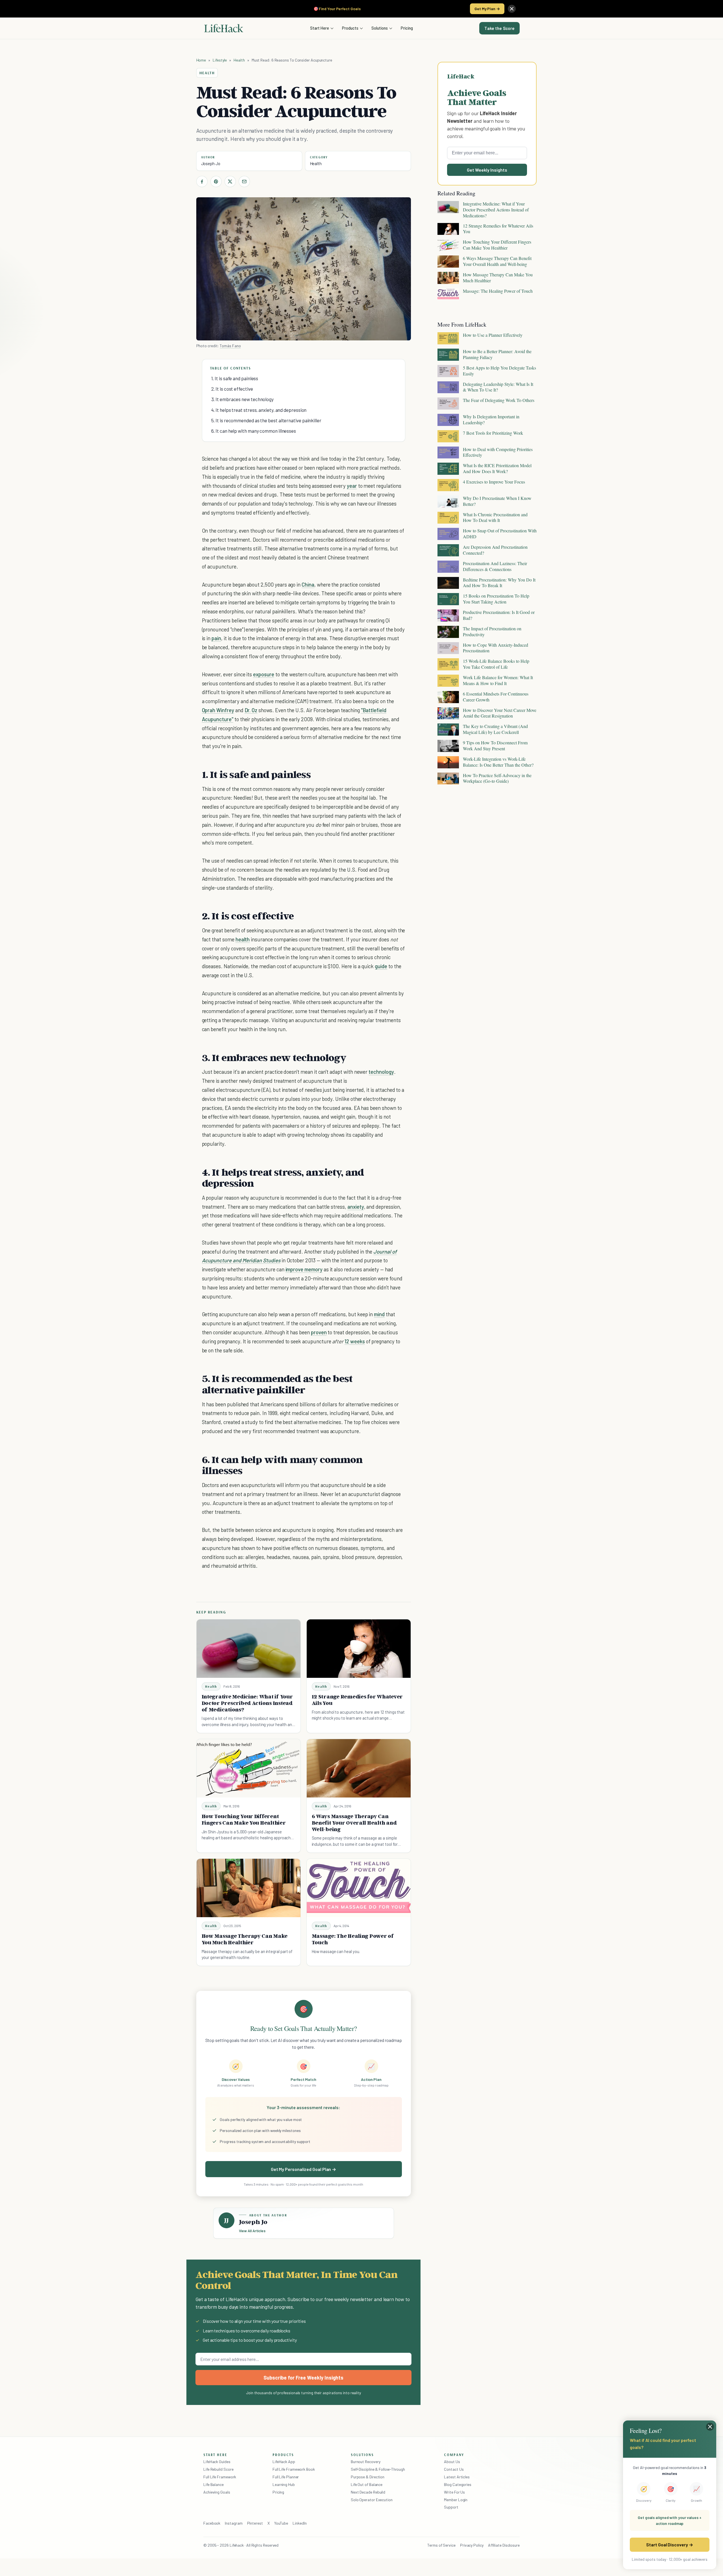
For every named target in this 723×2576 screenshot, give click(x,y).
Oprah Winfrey (218, 710)
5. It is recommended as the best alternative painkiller (266, 420)
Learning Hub (284, 2484)
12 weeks (355, 1341)
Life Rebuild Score (218, 2469)
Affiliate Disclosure (504, 2545)
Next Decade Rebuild (368, 2492)
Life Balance (214, 2484)
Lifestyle (220, 60)
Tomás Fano (230, 346)
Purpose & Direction (368, 2477)
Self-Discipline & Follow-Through (378, 2469)
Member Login (456, 2500)
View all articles (252, 2231)
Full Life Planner (286, 2477)
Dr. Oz (251, 710)
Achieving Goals (217, 2492)
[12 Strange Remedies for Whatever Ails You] (359, 1649)
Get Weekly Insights (487, 170)
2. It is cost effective (232, 389)
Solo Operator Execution (372, 2500)
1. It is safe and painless (235, 378)
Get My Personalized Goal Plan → (303, 2169)
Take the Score (499, 28)
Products (350, 28)
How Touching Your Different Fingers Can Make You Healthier (244, 1819)
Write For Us (454, 2492)
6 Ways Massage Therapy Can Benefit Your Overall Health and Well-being (354, 1823)
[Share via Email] (244, 181)
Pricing (407, 28)
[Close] (512, 9)
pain (216, 638)
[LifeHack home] (224, 28)
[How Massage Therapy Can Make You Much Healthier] (249, 1888)
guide (381, 966)
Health (239, 60)
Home (201, 60)
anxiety (356, 1207)
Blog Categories (458, 2484)
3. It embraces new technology (243, 399)
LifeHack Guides (217, 2462)
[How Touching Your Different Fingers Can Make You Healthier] (249, 1768)
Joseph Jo (211, 163)
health (243, 939)
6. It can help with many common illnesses (254, 431)
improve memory (304, 1269)
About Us (452, 2462)
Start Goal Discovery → (669, 2545)
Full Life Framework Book (294, 2469)
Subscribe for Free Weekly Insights (303, 2378)
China (308, 584)
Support (451, 2507)
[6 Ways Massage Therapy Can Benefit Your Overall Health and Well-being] (359, 1768)
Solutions (380, 28)
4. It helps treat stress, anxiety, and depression (259, 410)
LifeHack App (284, 2462)
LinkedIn (300, 2523)
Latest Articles (457, 2477)
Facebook (212, 2523)
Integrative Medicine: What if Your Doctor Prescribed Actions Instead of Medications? (247, 1703)
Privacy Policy (472, 2545)
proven (319, 1332)
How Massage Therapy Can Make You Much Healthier (245, 1939)
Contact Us (454, 2469)
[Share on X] (230, 181)
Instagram (234, 2523)
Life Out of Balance (367, 2484)
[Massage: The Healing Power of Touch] (359, 1888)
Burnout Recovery (366, 2462)
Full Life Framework (220, 2477)
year (352, 486)
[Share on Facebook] (202, 181)
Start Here (320, 28)
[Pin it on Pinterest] (216, 181)
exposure (264, 674)
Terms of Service (441, 2545)
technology (381, 1072)
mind (379, 1314)
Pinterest (255, 2523)
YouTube (281, 2523)
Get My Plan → (487, 9)
